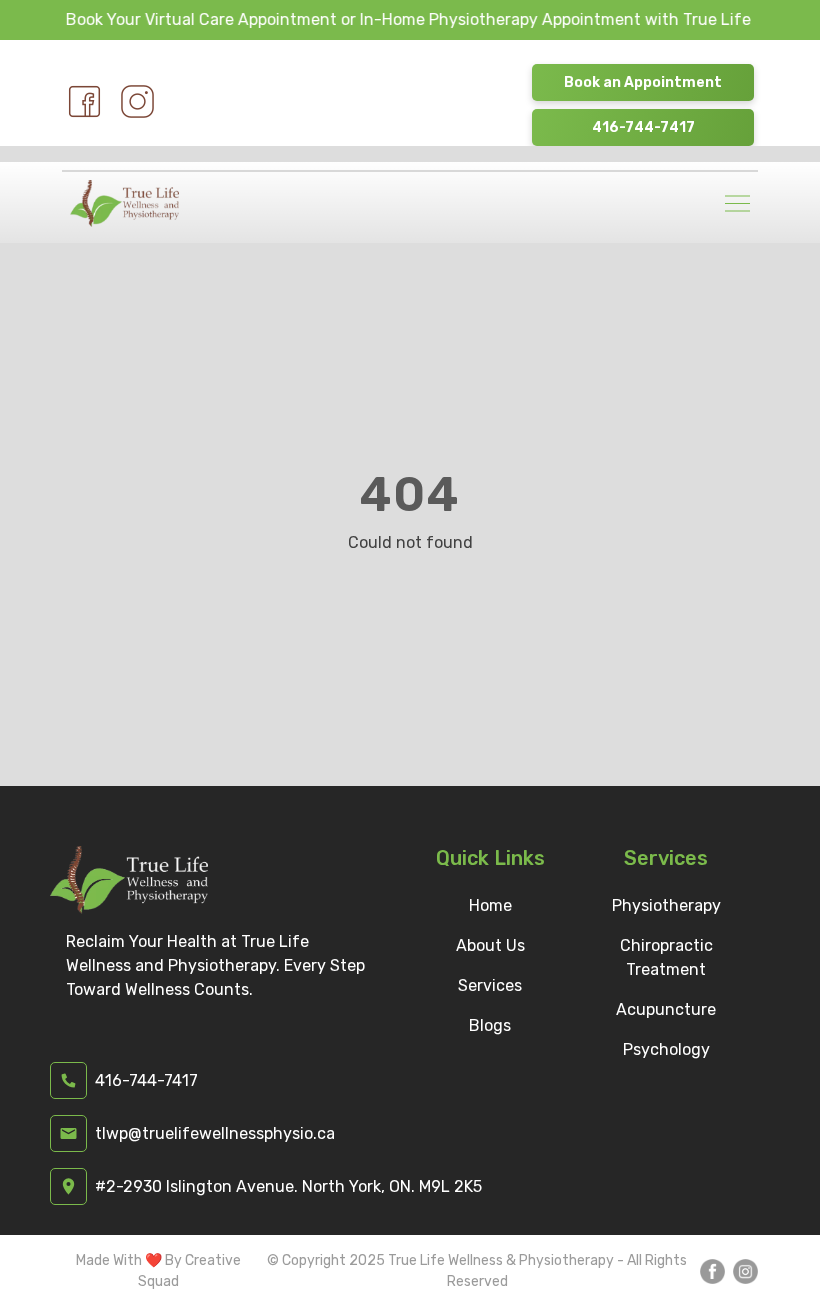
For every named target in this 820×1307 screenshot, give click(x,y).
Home (490, 905)
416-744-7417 (643, 127)
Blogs (490, 1025)
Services (490, 985)
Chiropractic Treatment (666, 957)
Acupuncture (666, 1009)
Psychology (666, 1049)
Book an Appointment (643, 82)
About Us (490, 945)
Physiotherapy (666, 905)
